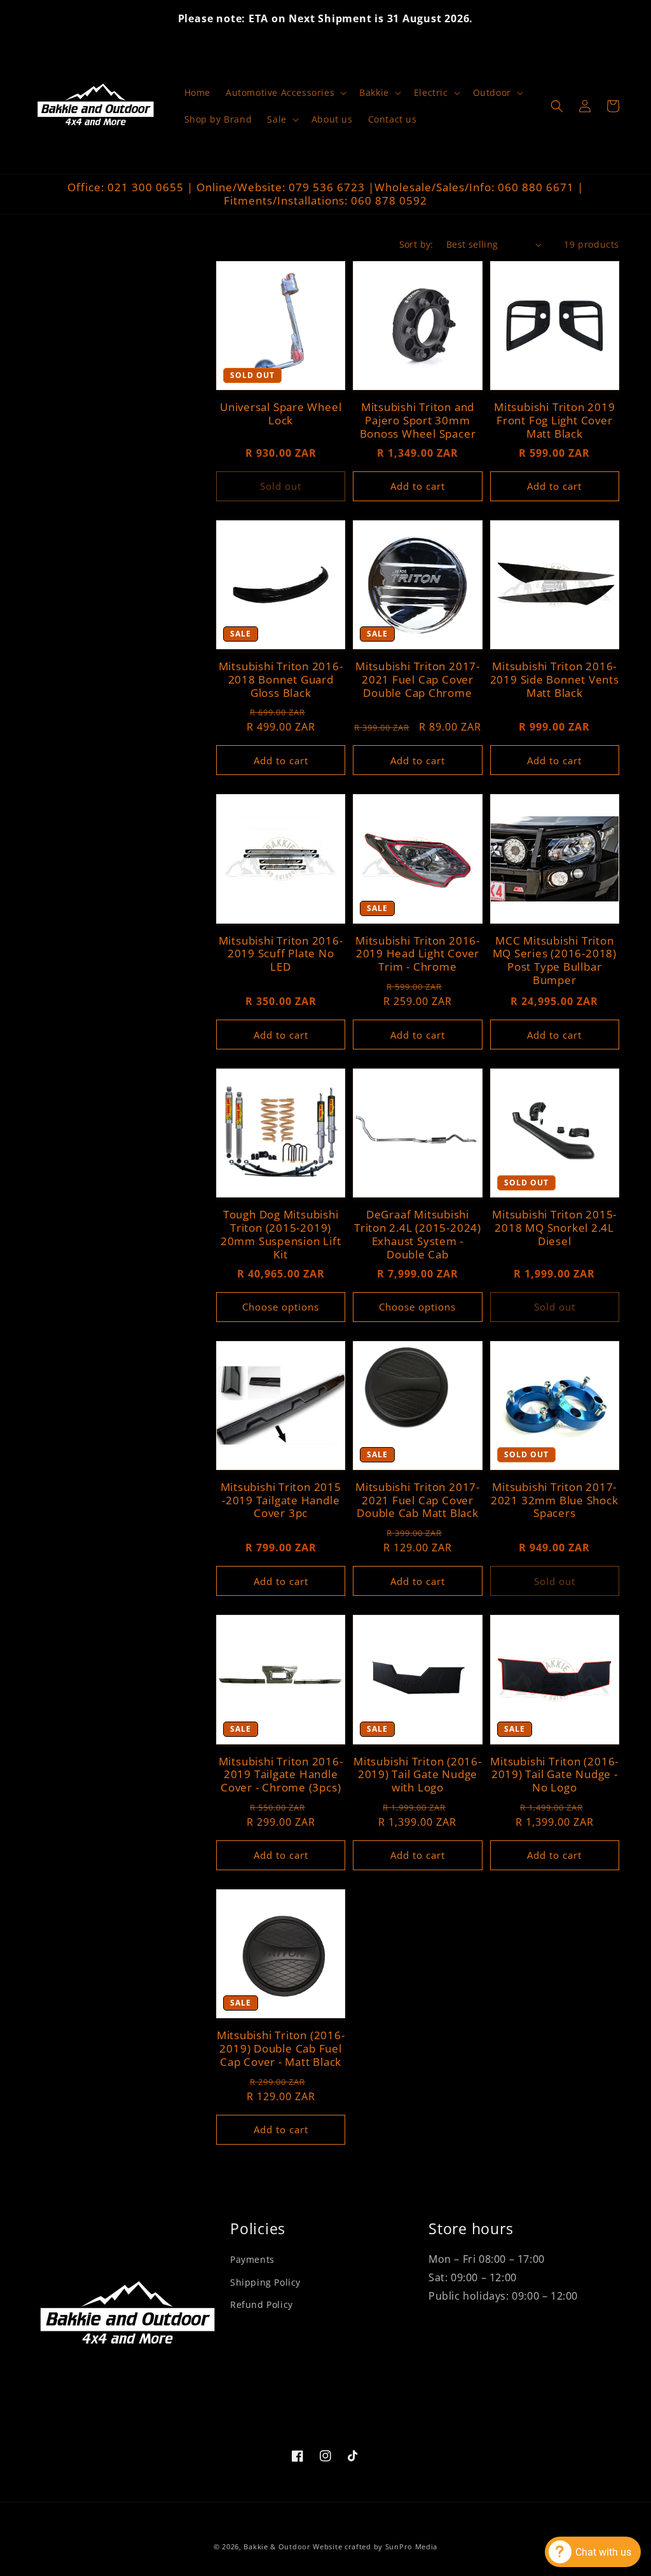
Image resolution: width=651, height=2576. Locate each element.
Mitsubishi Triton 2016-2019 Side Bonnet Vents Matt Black (555, 680)
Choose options (281, 1307)
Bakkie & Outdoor (277, 2546)
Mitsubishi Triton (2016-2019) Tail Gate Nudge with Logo (418, 1775)
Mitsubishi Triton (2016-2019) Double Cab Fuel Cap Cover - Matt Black (281, 2049)
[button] (285, 93)
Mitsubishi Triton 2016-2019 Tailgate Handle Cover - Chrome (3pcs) (281, 1775)
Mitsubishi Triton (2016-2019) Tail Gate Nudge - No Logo (554, 1775)
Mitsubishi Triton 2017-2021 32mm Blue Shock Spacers (555, 1500)
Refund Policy (262, 2304)
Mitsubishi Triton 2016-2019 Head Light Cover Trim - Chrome (418, 954)
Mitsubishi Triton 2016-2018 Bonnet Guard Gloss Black (281, 680)
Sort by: (416, 244)
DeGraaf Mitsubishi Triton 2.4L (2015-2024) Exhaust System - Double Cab (418, 1235)
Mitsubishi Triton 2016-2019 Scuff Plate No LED (281, 954)
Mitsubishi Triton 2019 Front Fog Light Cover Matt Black (554, 421)
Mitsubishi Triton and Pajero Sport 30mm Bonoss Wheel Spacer (418, 421)
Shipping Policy (265, 2282)
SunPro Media (411, 2546)
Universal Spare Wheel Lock (281, 414)
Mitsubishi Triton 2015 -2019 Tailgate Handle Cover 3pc (281, 1500)
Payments (252, 2259)
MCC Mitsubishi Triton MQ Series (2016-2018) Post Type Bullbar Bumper (555, 961)
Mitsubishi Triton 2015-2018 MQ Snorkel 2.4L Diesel (554, 1228)
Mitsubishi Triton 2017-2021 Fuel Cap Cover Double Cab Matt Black (418, 1500)
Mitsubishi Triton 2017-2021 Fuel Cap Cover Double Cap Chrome (418, 680)
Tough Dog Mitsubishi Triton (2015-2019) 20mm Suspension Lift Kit (281, 1235)
